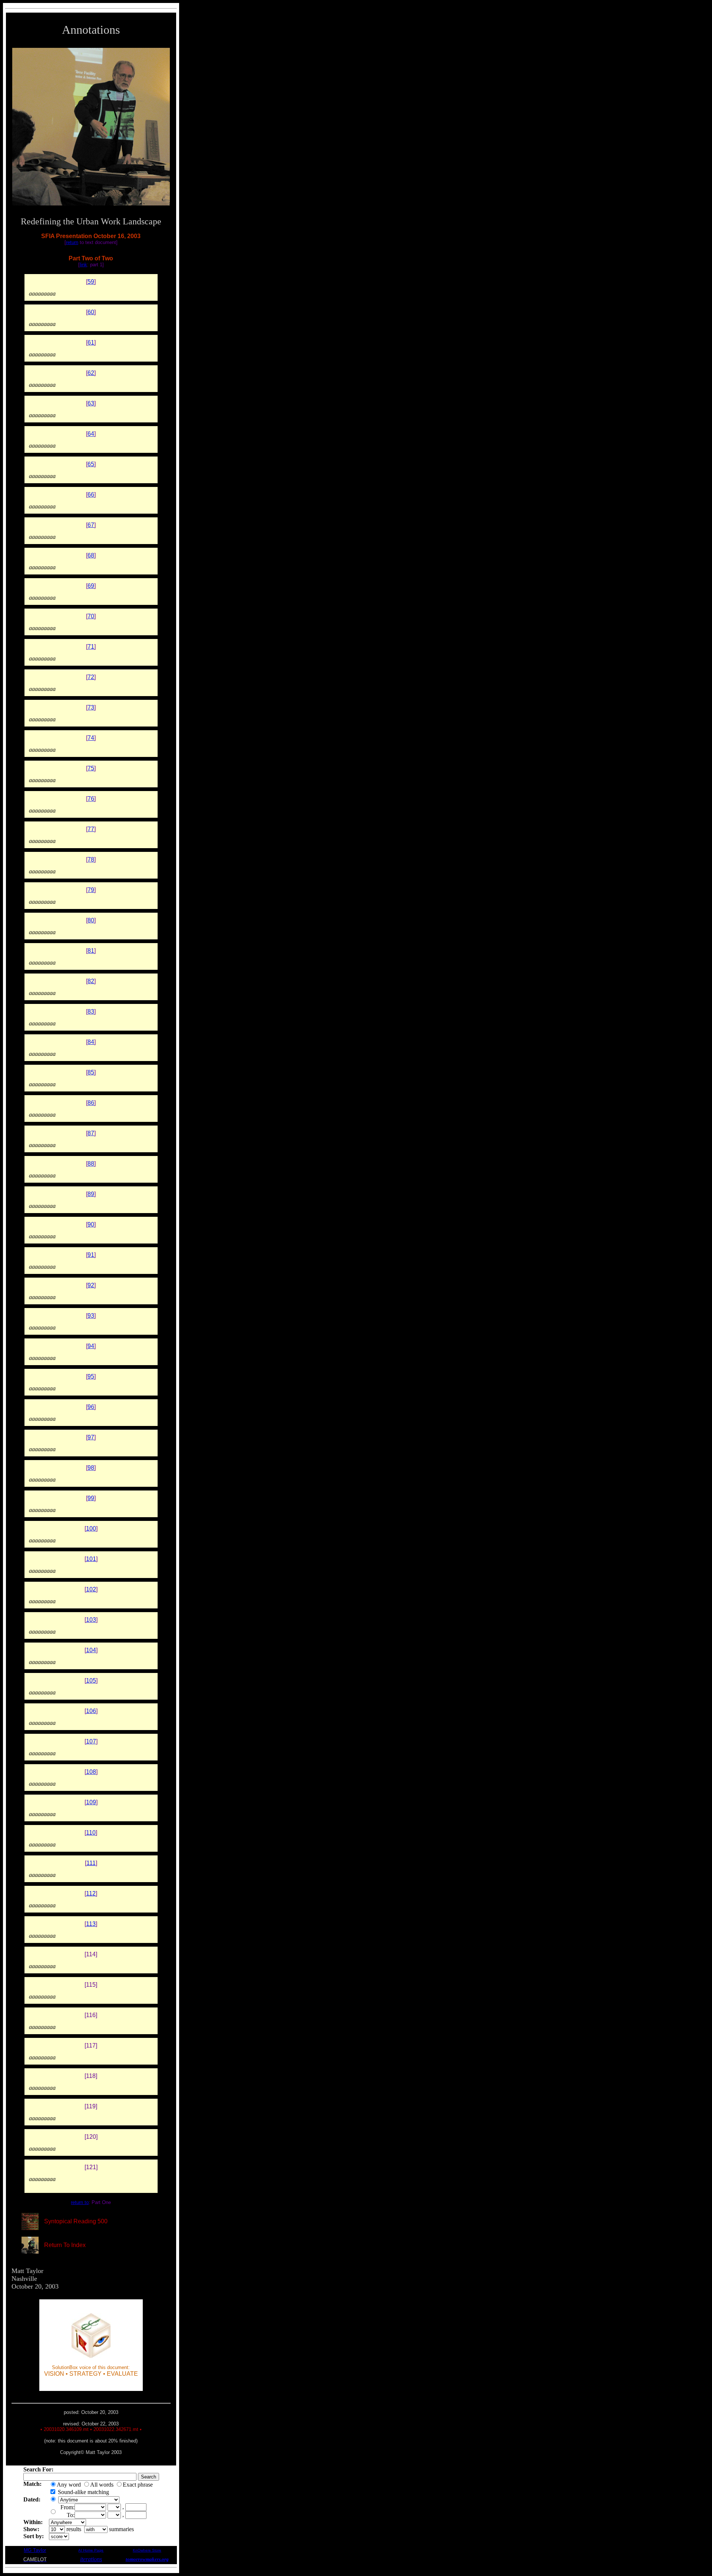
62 (91, 373)
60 (91, 312)
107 (91, 1741)
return (72, 242)
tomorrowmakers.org (147, 2559)
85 (91, 1072)
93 (91, 1316)
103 (91, 1620)
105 (91, 1681)
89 (91, 1194)
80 (91, 920)
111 (91, 1863)
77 (91, 829)
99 (91, 1498)
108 (91, 1772)
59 (91, 282)
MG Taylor (35, 2550)
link (83, 265)
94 (91, 1346)
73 (91, 707)
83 (91, 1012)
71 (91, 647)
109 (91, 1802)
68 (91, 555)
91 (91, 1255)
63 (91, 403)
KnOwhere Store (147, 2550)
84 (91, 1042)
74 (91, 738)
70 (91, 616)
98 (91, 1468)
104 (91, 1650)
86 (91, 1103)
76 (91, 799)
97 (91, 1437)
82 (91, 981)
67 (91, 525)
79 (91, 890)
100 (91, 1529)
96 (91, 1407)
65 (91, 464)
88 (91, 1164)
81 (91, 951)
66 (91, 495)
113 (91, 1924)
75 (91, 768)
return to (80, 2202)
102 (91, 1589)
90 (91, 1224)
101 (91, 1559)
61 (91, 342)
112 (91, 1893)
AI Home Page (91, 2550)
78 (91, 859)
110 (91, 1833)
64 (91, 434)
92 (91, 1285)
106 (91, 1711)
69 (91, 586)
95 (91, 1376)
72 (91, 677)
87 (91, 1133)
